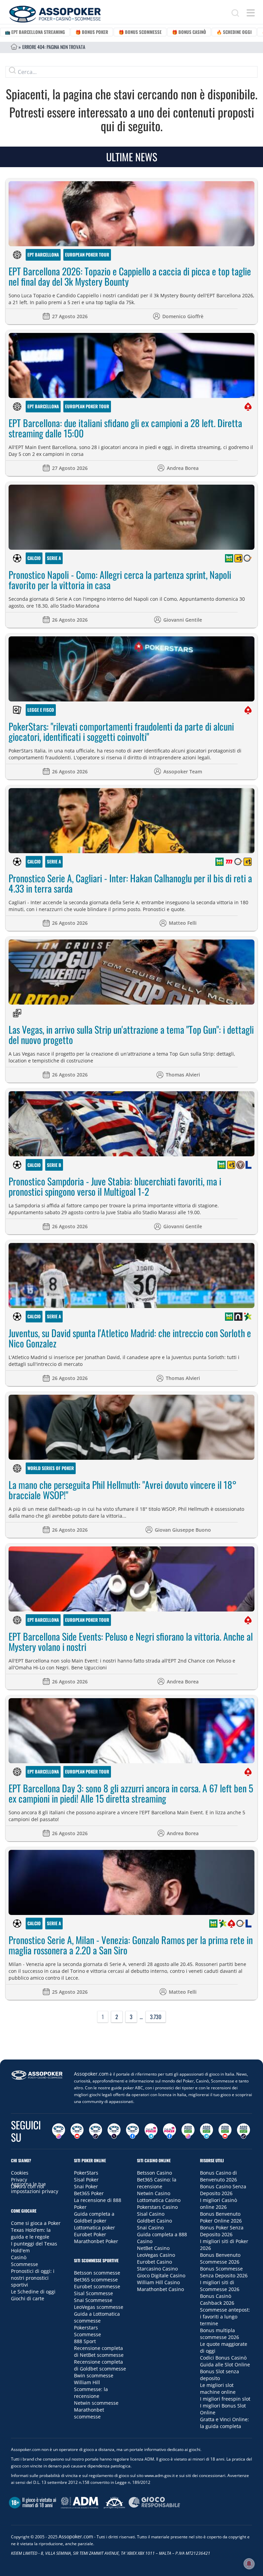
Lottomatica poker (95, 2227)
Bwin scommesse (94, 2375)
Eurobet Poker (90, 2234)
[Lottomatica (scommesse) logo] (249, 1165)
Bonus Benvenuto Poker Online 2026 (221, 2217)
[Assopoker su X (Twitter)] (114, 2131)
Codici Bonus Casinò (223, 2358)
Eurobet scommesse (97, 2286)
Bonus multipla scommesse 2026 (220, 2334)
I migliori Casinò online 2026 (218, 2204)
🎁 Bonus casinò (189, 32)
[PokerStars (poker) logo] (248, 407)
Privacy (19, 2180)
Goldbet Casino (154, 2221)
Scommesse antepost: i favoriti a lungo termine (225, 2317)
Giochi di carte (28, 2298)
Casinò (19, 2257)
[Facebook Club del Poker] (170, 2131)
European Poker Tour (87, 254)
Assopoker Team (183, 771)
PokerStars (86, 2173)
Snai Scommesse (93, 2300)
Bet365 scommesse (96, 2280)
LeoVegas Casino (156, 2255)
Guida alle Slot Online (225, 2365)
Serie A (54, 558)
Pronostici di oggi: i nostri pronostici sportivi (33, 2278)
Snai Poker (86, 2186)
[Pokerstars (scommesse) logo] (231, 1924)
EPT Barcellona (43, 254)
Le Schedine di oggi (33, 2292)
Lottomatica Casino (159, 2200)
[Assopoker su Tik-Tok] (96, 2131)
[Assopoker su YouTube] (77, 2131)
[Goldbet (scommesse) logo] (238, 558)
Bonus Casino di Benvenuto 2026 (218, 2176)
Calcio (34, 558)
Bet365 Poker (89, 2193)
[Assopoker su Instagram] (59, 2131)
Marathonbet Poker (96, 2241)
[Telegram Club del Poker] (151, 2131)
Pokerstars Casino (157, 2207)
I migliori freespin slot (225, 2399)
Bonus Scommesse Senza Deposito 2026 (224, 2272)
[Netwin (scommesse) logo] (238, 1317)
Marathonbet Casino (160, 2289)
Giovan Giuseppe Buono (183, 1530)
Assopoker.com (91, 2074)
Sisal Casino (151, 2214)
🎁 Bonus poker (92, 32)
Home (14, 47)
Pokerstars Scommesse (87, 2331)
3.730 (156, 2017)
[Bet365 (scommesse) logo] (229, 558)
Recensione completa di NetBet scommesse (99, 2351)
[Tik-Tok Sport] (243, 2131)
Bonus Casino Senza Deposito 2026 (223, 2190)
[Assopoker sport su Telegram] (206, 2131)
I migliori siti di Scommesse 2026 (220, 2286)
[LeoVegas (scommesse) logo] (240, 1165)
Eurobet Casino (154, 2262)
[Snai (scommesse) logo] (248, 558)
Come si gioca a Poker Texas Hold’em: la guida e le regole (36, 2230)
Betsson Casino (154, 2173)
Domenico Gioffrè (183, 316)
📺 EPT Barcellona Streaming (35, 32)
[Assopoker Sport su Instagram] (188, 2131)
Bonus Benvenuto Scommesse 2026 (220, 2258)
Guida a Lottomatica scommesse (97, 2317)
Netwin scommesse (96, 2403)
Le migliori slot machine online (218, 2388)
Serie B (54, 1165)
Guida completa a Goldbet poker (94, 2217)
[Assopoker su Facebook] (133, 2131)
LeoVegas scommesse (99, 2307)
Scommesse (24, 2264)
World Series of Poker (51, 1468)
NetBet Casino (153, 2248)
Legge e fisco (41, 710)
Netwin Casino (154, 2193)
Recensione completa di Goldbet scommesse (100, 2365)
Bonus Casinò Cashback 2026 (217, 2299)
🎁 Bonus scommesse (140, 32)
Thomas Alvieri (183, 1075)
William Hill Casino (158, 2282)
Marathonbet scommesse (89, 2413)
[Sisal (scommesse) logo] (248, 1317)
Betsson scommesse (97, 2273)
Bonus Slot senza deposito (220, 2375)
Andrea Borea (183, 468)
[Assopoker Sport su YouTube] (225, 2131)
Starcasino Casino (157, 2269)
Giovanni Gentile (183, 620)
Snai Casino (150, 2227)
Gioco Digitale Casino (161, 2275)
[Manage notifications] (249, 2564)
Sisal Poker (86, 2180)
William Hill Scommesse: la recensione (91, 2389)
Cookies (20, 2173)
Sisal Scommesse (93, 2293)
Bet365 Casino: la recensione (157, 2183)
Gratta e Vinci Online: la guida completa (224, 2423)
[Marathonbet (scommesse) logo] (229, 862)
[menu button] (251, 13)
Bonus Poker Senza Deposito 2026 (222, 2231)
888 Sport (85, 2341)
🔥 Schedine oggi (234, 32)
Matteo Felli (183, 923)
